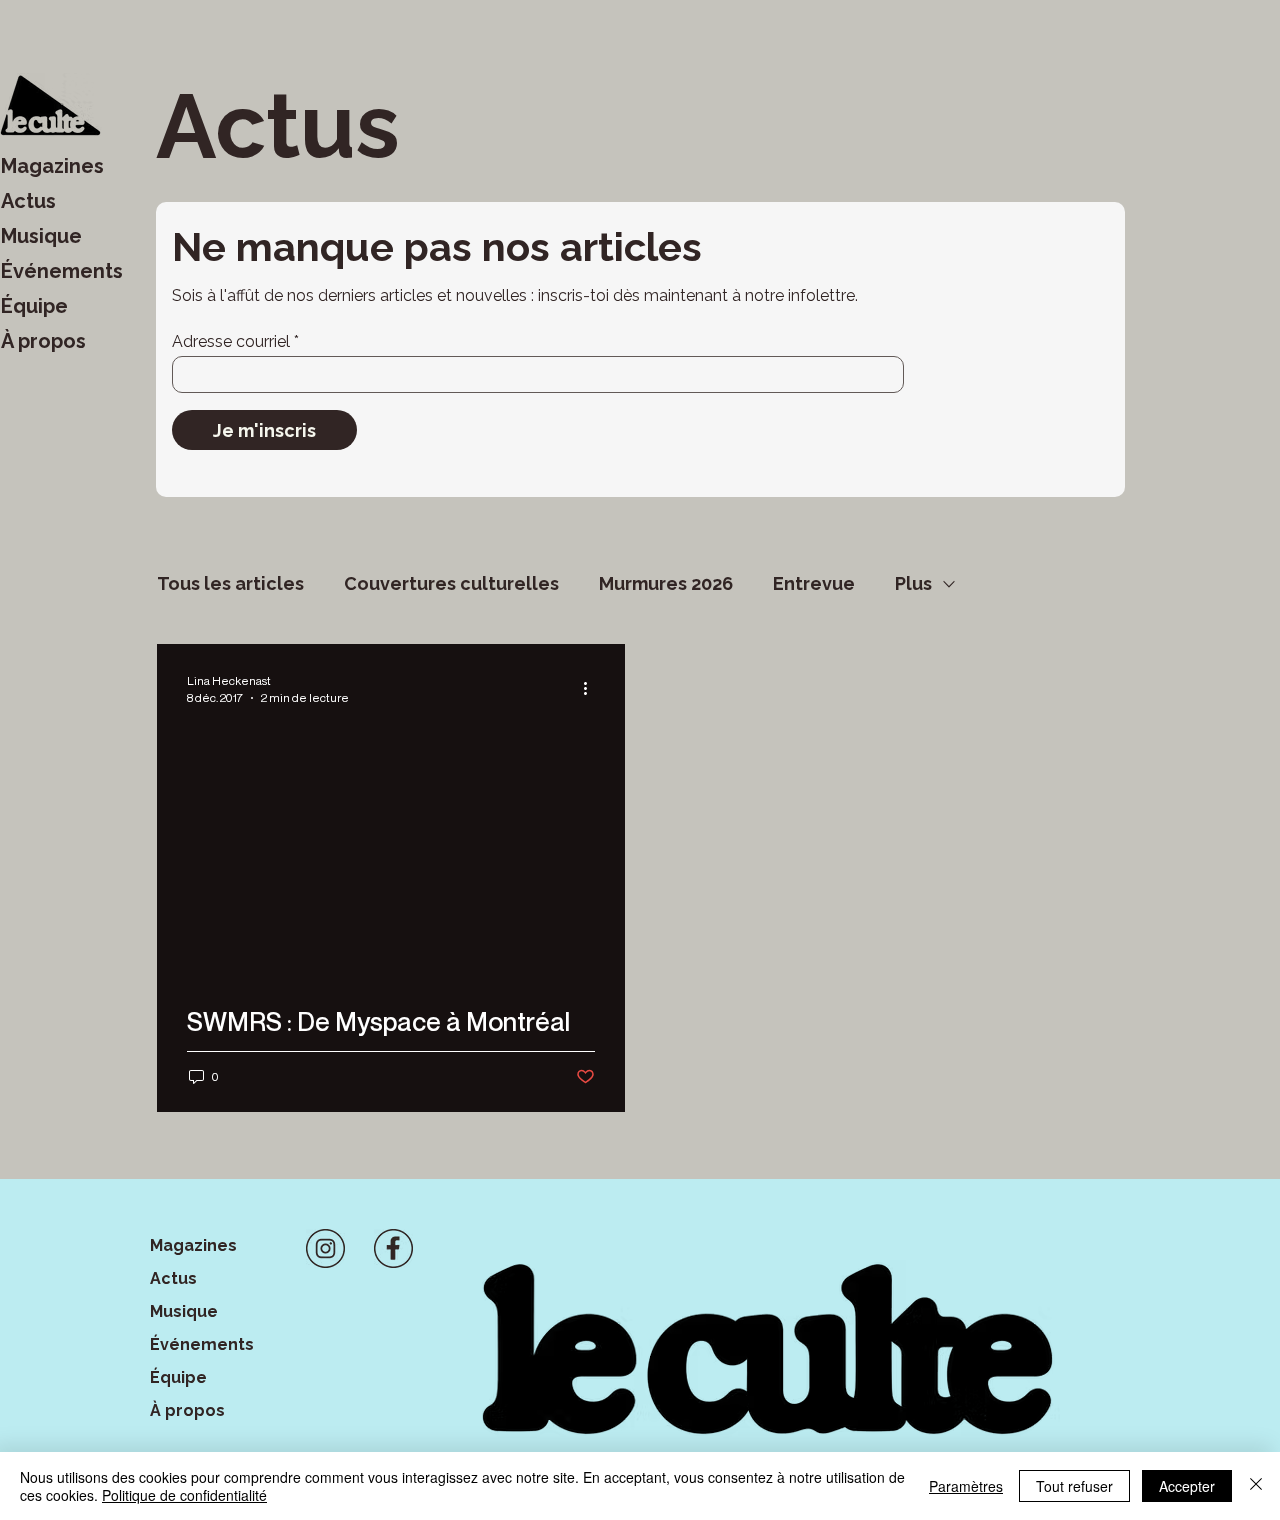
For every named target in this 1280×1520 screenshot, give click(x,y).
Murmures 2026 (666, 583)
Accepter (1187, 1486)
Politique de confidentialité (184, 1495)
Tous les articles (230, 583)
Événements (62, 271)
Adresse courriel (231, 342)
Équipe (34, 306)
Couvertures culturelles (451, 583)
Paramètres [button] (966, 1486)
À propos (43, 341)
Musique (41, 236)
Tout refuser (1074, 1486)
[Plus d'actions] (592, 688)
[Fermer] (1256, 1486)
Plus (913, 583)
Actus (28, 201)
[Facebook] (393, 1248)
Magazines (52, 166)
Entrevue (814, 583)
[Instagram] (325, 1248)
